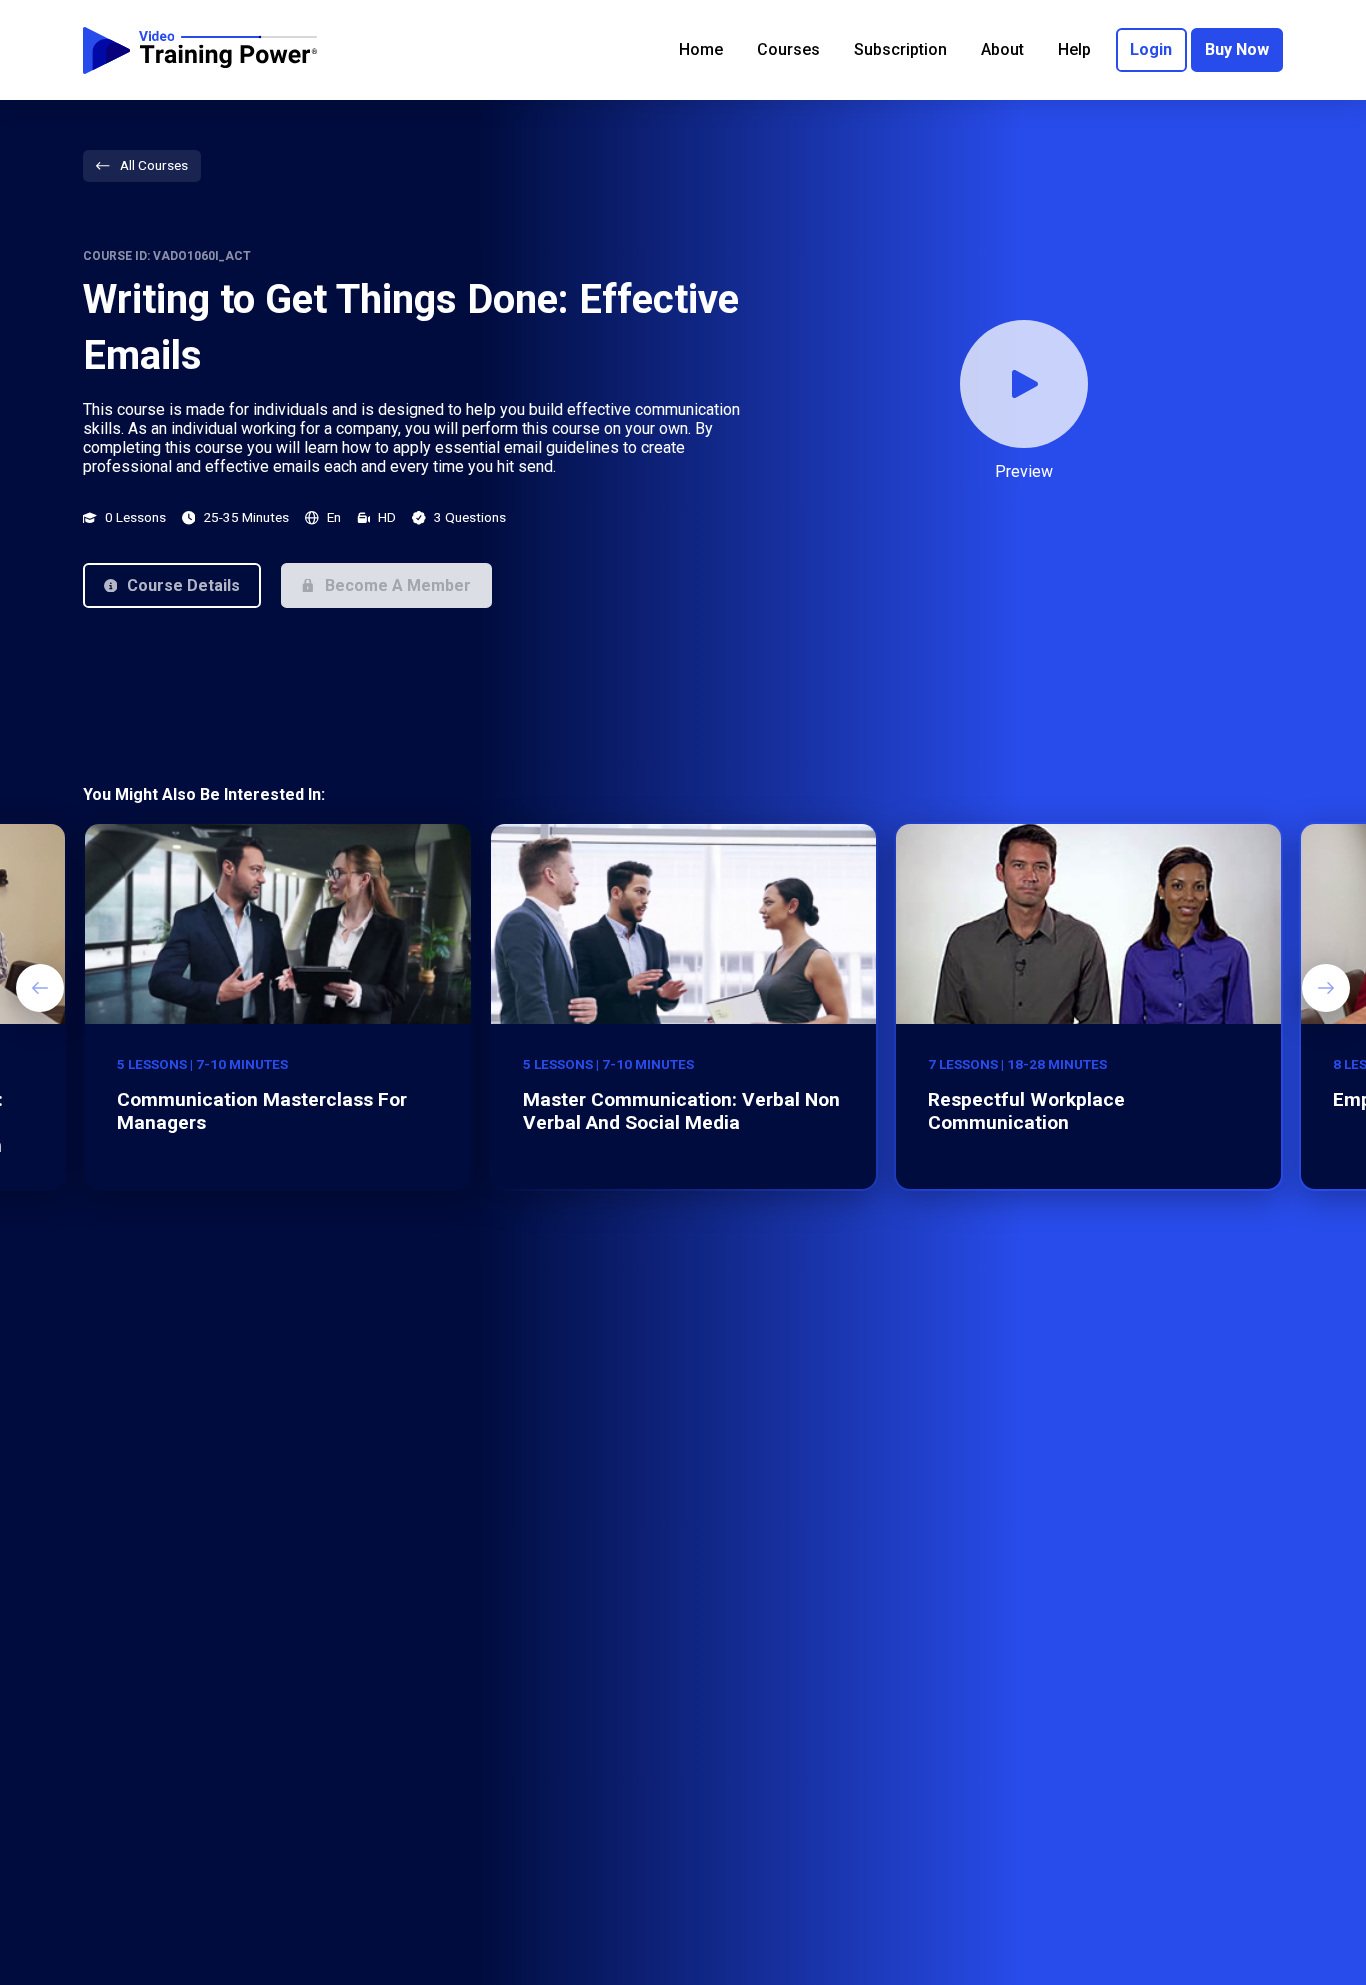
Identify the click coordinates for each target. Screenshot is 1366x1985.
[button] (172, 585)
